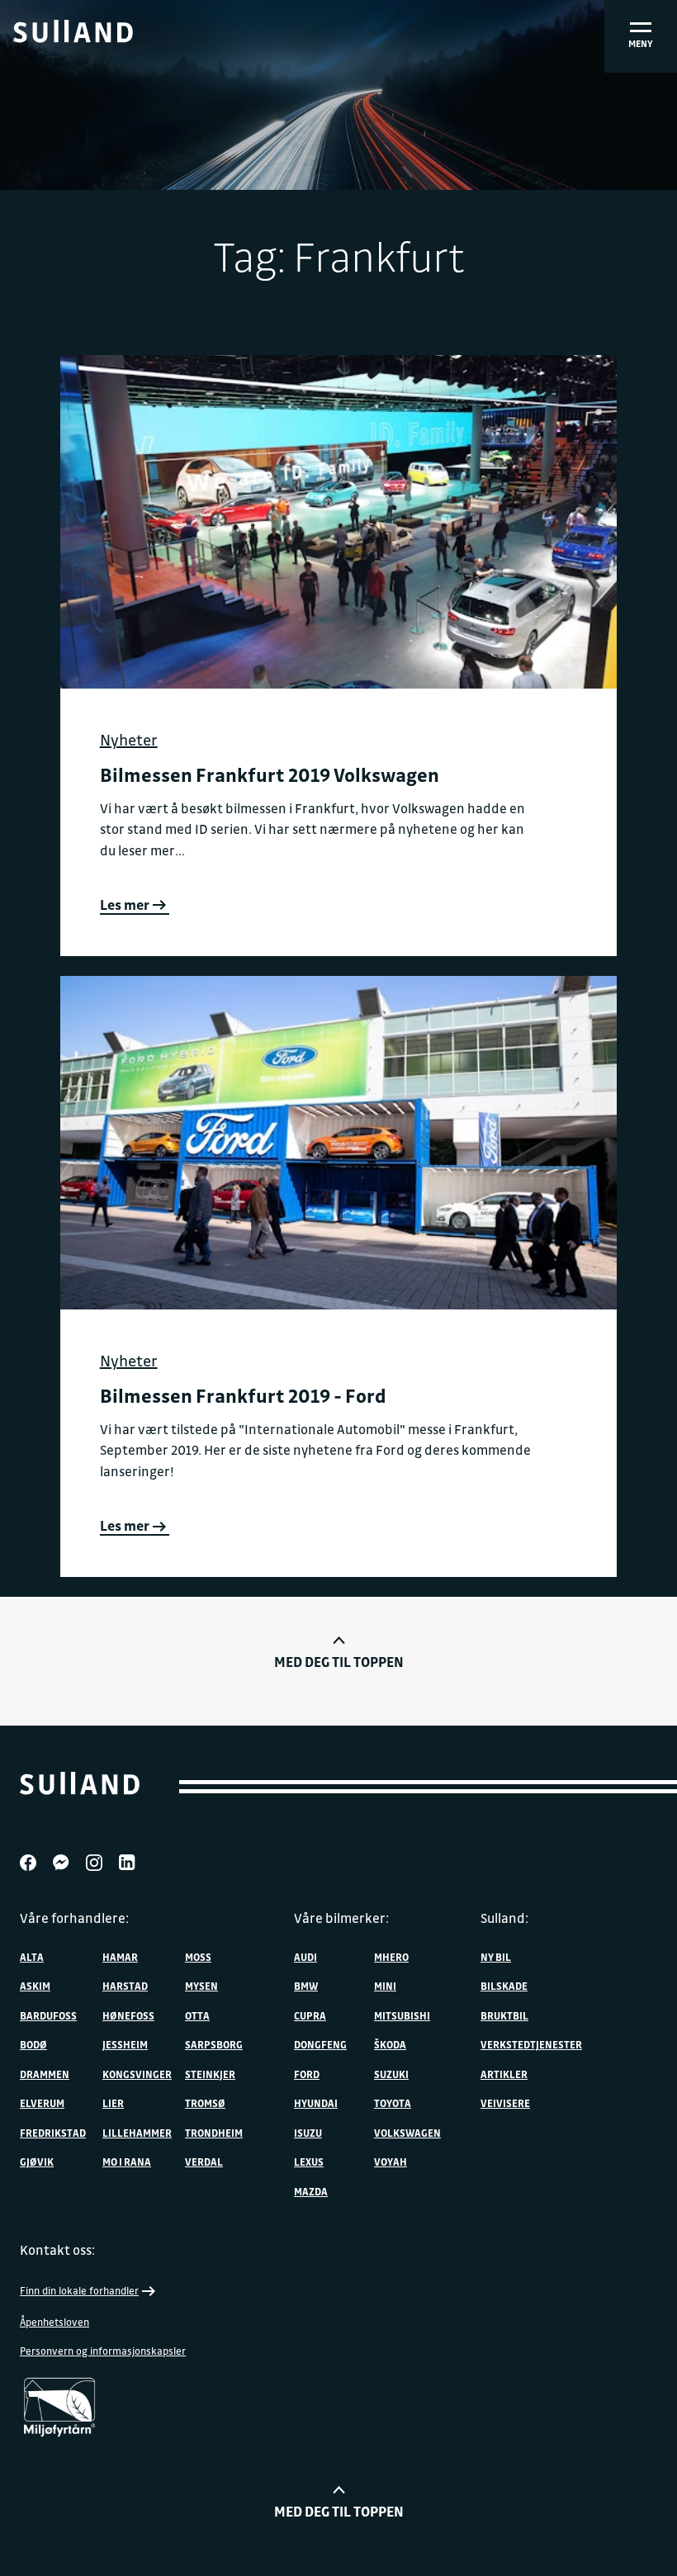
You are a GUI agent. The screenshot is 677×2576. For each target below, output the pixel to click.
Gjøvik (37, 2162)
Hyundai (316, 2103)
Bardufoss (48, 2015)
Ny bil (496, 1957)
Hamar (120, 1957)
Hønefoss (128, 2015)
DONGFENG (320, 2044)
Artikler (504, 2074)
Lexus (309, 2162)
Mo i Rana (127, 2162)
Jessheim (125, 2044)
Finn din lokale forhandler (79, 2290)
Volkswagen (407, 2133)
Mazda (311, 2191)
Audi (305, 1957)
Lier (113, 2103)
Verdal (204, 2162)
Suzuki (391, 2074)
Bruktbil (504, 2015)
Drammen (45, 2074)
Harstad (125, 1986)
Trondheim (214, 2133)
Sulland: (504, 1918)
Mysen (201, 1986)
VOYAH (391, 2162)
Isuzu (308, 2133)
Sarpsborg (214, 2044)
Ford (307, 2074)
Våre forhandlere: (74, 1918)
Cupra (310, 2015)
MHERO (391, 1957)
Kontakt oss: (57, 2250)
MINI (385, 1986)
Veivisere (505, 2103)
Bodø (33, 2044)
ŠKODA (390, 2044)
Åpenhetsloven (54, 2322)
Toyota (393, 2103)
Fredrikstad (53, 2133)
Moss (198, 1957)
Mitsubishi (402, 2015)
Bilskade (504, 1986)
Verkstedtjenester (531, 2044)
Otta (197, 2015)
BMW (306, 1986)
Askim (35, 1986)
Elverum (42, 2103)
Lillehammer (137, 2133)
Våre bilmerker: (341, 1918)
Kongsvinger (137, 2074)
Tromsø (205, 2103)
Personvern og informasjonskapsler (103, 2351)
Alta (32, 1957)
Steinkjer (210, 2074)
